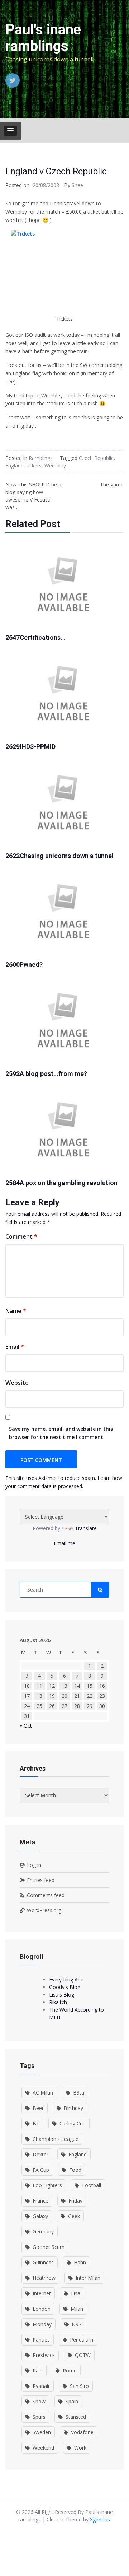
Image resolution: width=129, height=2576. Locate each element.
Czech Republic (96, 458)
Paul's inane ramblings (43, 38)
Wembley (55, 465)
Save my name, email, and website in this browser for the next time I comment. (61, 1433)
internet (42, 2293)
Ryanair (41, 2386)
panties (41, 2340)
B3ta (79, 2093)
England (15, 465)
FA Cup (41, 2170)
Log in (34, 1865)
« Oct (26, 1726)
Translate (86, 1528)
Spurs (39, 2417)
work (80, 2448)
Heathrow (44, 2278)
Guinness (43, 2262)
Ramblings (41, 458)
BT (36, 2123)
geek (74, 2216)
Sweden (42, 2432)
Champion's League (56, 2139)
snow (39, 2401)
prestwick (44, 2355)
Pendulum (82, 2340)
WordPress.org (44, 1910)
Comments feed (46, 1895)
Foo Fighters (47, 2185)
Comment (21, 1236)
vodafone (82, 2432)
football (92, 2185)
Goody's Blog (65, 1987)
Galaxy (40, 2216)
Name (16, 1311)
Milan (77, 2309)
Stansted (76, 2417)
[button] (10, 131)
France (40, 2201)
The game (112, 485)
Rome (70, 2370)
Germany (43, 2232)
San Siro (79, 2386)
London (42, 2309)
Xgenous (100, 2519)
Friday (75, 2201)
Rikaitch (58, 2002)
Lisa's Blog (62, 1995)
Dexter (40, 2154)
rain (38, 2370)
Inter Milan (88, 2278)
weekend (43, 2448)
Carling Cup (73, 2123)
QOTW (83, 2355)
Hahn (80, 2262)
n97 (77, 2324)
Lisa (76, 2293)
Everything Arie (66, 1979)
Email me (64, 1543)
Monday (42, 2324)
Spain (72, 2401)
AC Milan (43, 2093)
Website (17, 1383)
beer (38, 2108)
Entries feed (41, 1880)
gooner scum (49, 2247)
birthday (73, 2108)
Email (15, 1347)
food (75, 2170)
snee (77, 185)
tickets (34, 465)
